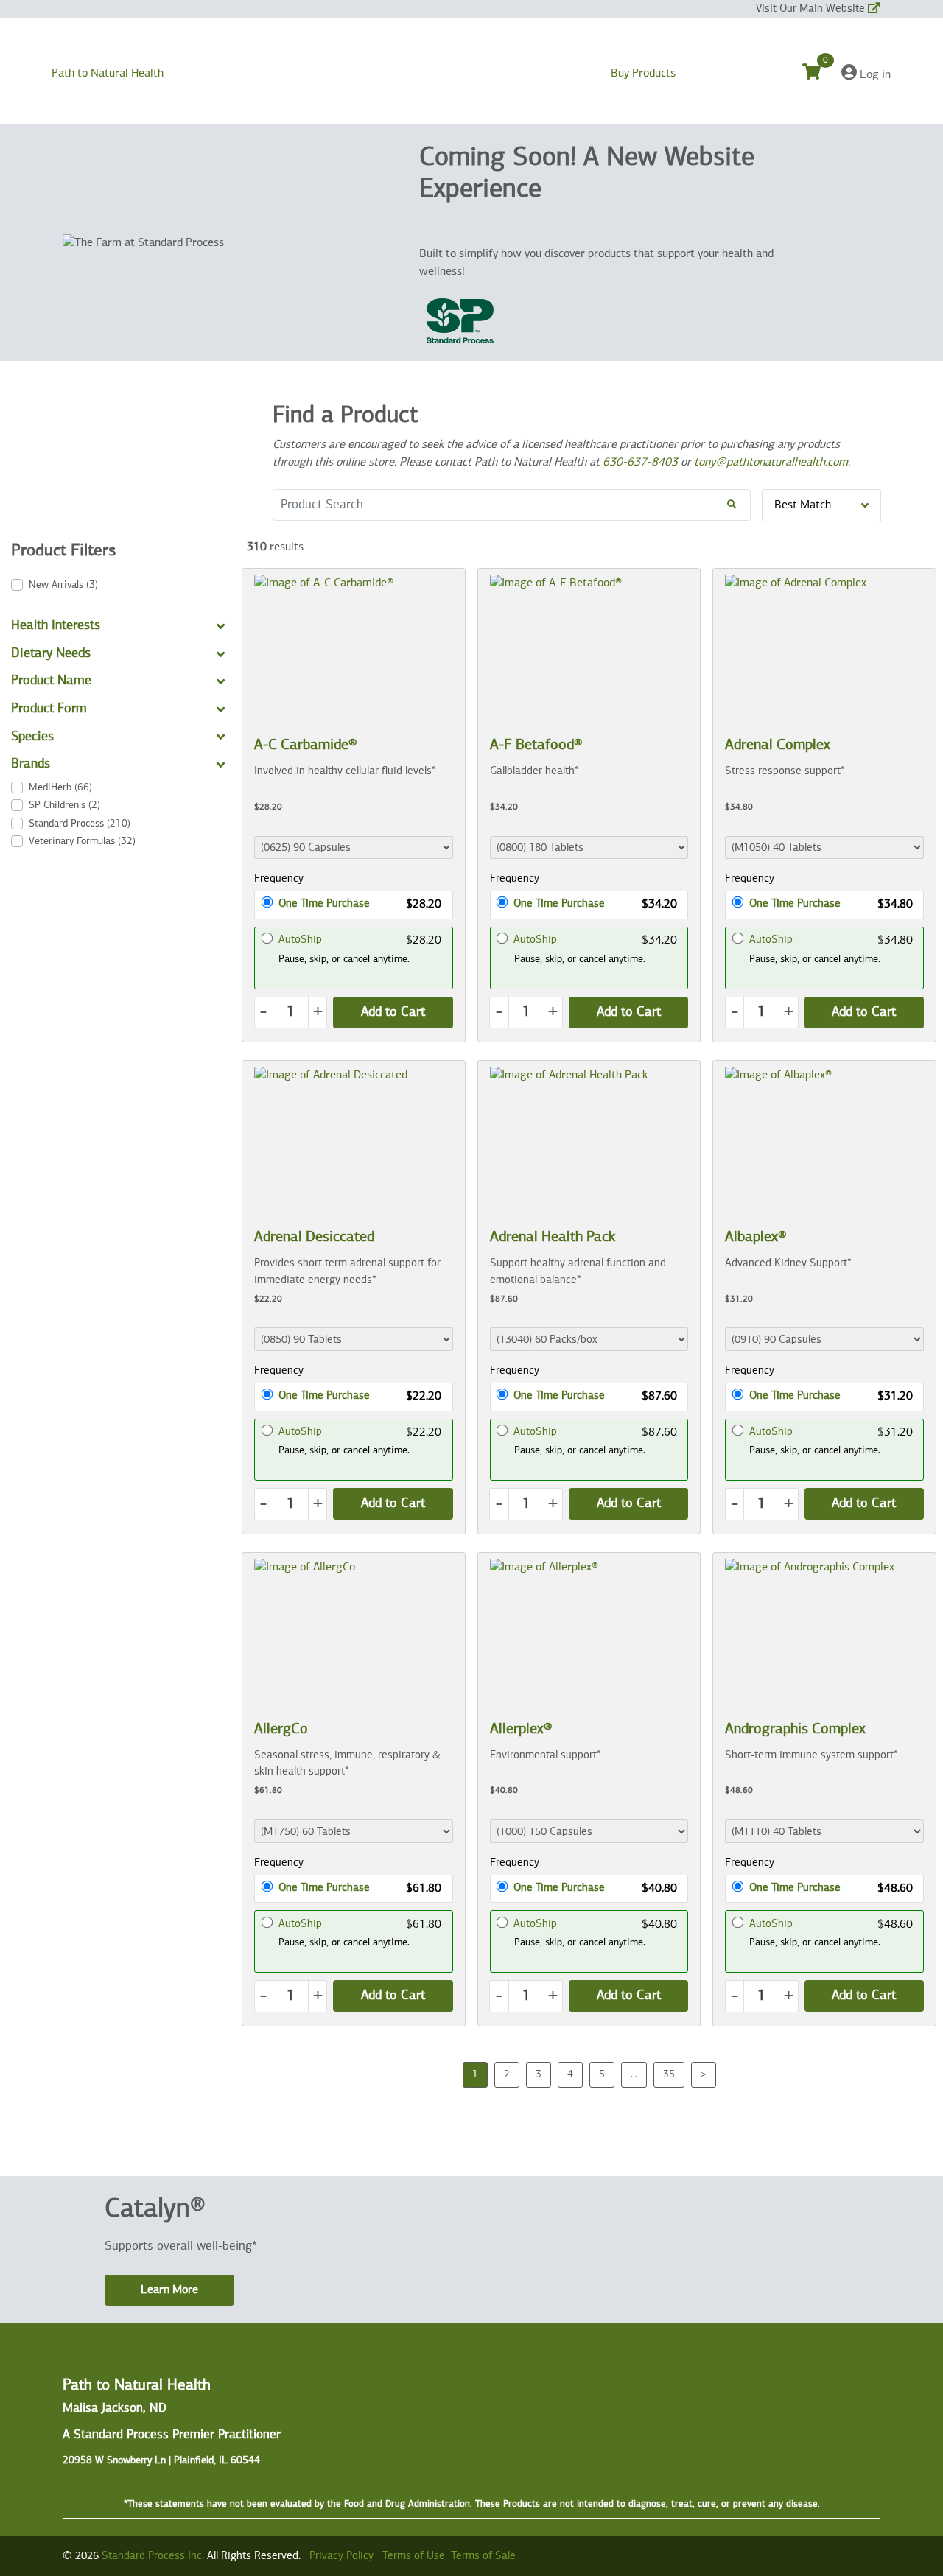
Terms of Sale (483, 2556)
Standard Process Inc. (153, 2556)
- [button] (263, 1012)
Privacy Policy (341, 2556)
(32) (82, 841)
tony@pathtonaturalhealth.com (771, 463)
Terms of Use (414, 2556)
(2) (64, 805)
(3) (63, 585)
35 (669, 2074)
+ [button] (318, 1012)
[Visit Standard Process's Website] (460, 321)
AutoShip (300, 940)
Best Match (803, 505)
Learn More (169, 2290)
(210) (80, 824)
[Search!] (732, 505)
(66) (60, 787)
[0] (820, 74)
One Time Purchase (324, 903)
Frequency (279, 878)
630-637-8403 (640, 463)
